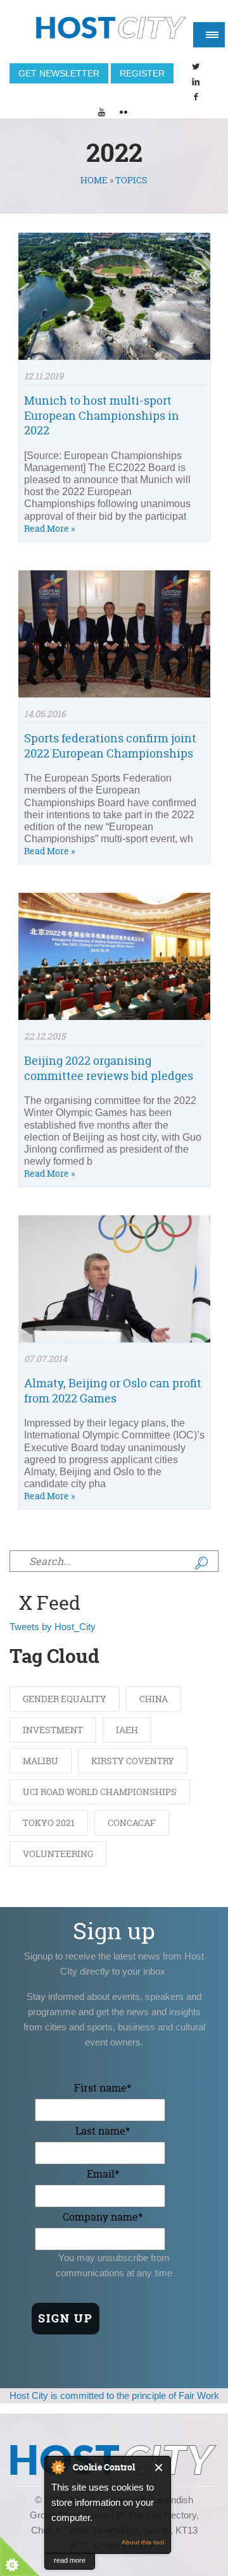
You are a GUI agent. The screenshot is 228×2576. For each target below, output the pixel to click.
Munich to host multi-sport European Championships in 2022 (102, 415)
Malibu (41, 1761)
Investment (53, 1730)
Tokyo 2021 (49, 1823)
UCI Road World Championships (100, 1792)
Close (159, 2468)
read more (70, 2560)
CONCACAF (132, 1823)
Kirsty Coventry (133, 1761)
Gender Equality (65, 1699)
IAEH (127, 1730)
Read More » (49, 528)
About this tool (143, 2542)
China (154, 1699)
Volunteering (58, 1854)
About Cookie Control (58, 2467)
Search (201, 1563)
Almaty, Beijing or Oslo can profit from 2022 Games (113, 1390)
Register (142, 73)
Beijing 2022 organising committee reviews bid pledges (109, 1068)
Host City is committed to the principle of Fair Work (114, 2395)
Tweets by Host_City (53, 1627)
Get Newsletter (59, 73)
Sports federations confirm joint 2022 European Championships (110, 745)
